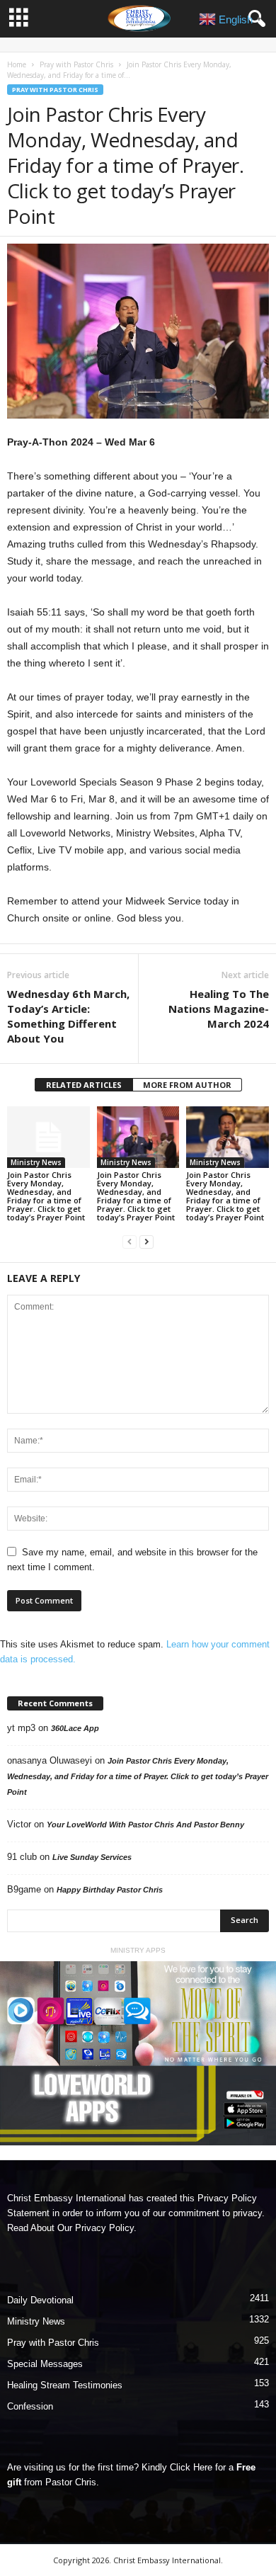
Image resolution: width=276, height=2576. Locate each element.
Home (17, 64)
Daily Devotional (40, 2300)
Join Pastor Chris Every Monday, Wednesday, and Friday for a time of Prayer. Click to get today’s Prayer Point (46, 1196)
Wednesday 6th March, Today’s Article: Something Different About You (68, 1016)
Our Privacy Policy (96, 2228)
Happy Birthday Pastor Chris (110, 1890)
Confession (30, 2406)
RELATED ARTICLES (84, 1085)
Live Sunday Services (92, 1857)
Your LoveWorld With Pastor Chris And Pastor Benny (145, 1825)
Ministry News (36, 1162)
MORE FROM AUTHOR (187, 1085)
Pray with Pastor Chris (76, 64)
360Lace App (75, 1728)
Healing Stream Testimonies (65, 2385)
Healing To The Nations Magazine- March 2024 (219, 1009)
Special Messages (45, 2364)
